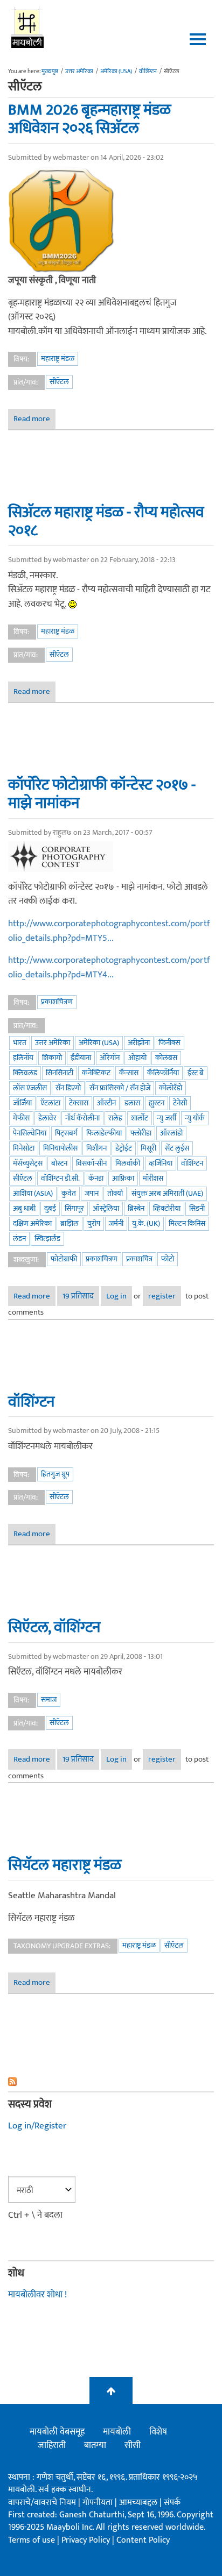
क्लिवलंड (25, 1073)
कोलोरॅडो (171, 1088)
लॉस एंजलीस (30, 1088)
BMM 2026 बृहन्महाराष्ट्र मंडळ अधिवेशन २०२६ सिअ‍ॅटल (89, 119)
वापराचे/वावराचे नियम (42, 2503)
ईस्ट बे (196, 1073)
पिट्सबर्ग (66, 1133)
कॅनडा (96, 1178)
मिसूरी (148, 1148)
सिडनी (197, 1208)
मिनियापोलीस (60, 1148)
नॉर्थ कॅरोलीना (82, 1118)
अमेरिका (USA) (116, 72)
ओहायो (137, 1058)
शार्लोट (140, 1118)
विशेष (158, 2432)
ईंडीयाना (81, 1058)
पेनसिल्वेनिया (30, 1133)
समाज (49, 1699)
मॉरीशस (153, 1178)
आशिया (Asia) (33, 1193)
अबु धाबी (24, 1208)
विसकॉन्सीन (91, 1163)
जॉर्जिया (22, 1103)
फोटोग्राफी (64, 1259)
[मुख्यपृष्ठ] (28, 27)
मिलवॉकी (128, 1163)
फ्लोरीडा (141, 1133)
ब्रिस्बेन (136, 1208)
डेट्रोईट (124, 1148)
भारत (20, 1043)
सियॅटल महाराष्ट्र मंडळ (65, 1865)
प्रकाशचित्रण (57, 1002)
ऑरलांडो (171, 1133)
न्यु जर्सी (166, 1118)
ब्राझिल (70, 1223)
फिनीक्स (169, 1043)
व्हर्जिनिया (161, 1163)
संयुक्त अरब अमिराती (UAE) (167, 1193)
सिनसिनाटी (60, 1073)
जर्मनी (116, 1223)
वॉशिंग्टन (148, 72)
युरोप (94, 1223)
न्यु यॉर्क (195, 1118)
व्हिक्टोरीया (167, 1208)
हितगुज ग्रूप (55, 1474)
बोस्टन (59, 1163)
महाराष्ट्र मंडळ (58, 359)
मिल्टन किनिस (187, 1223)
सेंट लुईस (177, 1148)
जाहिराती (52, 2445)
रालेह (115, 1118)
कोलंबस (166, 1058)
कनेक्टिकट (96, 1073)
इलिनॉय (23, 1058)
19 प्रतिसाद (78, 1296)
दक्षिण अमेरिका (32, 1223)
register (162, 1296)
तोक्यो (115, 1193)
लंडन (19, 1239)
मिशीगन (96, 1148)
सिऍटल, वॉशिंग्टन (54, 1627)
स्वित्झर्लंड (47, 1239)
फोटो (168, 1259)
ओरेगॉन (110, 1058)
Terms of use (32, 2540)
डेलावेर (47, 1118)
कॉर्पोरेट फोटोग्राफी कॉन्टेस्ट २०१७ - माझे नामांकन (102, 794)
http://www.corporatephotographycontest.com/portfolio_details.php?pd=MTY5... (109, 931)
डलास (132, 1103)
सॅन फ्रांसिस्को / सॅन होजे (120, 1088)
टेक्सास (79, 1103)
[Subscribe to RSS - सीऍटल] (111, 2082)
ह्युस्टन (157, 1103)
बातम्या (95, 2445)
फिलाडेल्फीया (104, 1133)
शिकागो (52, 1058)
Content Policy (143, 2540)
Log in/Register (37, 2126)
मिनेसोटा (24, 1148)
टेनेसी (180, 1103)
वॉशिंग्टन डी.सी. (60, 1178)
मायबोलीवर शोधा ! (37, 2295)
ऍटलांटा (50, 1103)
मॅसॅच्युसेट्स (28, 1163)
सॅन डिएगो (68, 1088)
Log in (116, 1296)
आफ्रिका (123, 1178)
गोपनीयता (99, 2503)
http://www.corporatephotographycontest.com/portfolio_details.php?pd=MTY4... (109, 967)
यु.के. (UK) (146, 1223)
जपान (92, 1193)
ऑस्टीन (106, 1103)
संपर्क (172, 2503)
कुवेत (69, 1193)
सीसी (133, 2445)
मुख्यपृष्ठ (50, 72)
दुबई (50, 1208)
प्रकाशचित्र (139, 1259)
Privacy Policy (87, 2540)
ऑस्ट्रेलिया (106, 1208)
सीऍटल (59, 382)
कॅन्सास (129, 1073)
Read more (34, 420)
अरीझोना (139, 1043)
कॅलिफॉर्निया (163, 1073)
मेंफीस (21, 1118)
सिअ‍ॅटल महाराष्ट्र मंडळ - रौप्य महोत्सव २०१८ (106, 521)
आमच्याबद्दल (139, 2503)
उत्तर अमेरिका (79, 72)
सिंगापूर (74, 1208)
